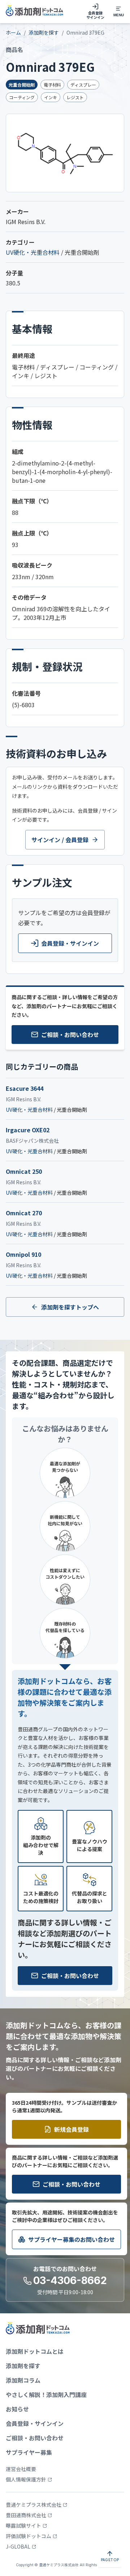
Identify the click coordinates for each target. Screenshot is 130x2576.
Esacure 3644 (25, 1088)
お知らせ (17, 2409)
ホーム (13, 32)
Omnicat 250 (24, 1171)
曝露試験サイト (23, 2525)
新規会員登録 (71, 2129)
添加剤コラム (23, 2380)
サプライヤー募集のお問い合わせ (71, 2239)
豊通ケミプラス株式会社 (34, 2505)
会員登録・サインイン (70, 943)
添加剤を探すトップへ (70, 1307)
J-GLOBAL (18, 2546)
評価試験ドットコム (29, 2536)
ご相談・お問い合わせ (70, 1035)
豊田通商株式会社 (26, 2515)
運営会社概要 (21, 2469)
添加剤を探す (44, 32)
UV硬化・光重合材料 (33, 252)
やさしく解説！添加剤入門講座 (46, 2395)
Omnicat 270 (24, 1213)
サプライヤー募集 (29, 2452)
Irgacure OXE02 (28, 1130)
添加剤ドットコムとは (35, 2351)
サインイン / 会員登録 (60, 840)
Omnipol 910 (23, 1254)
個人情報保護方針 (26, 2479)
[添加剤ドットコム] (34, 12)
